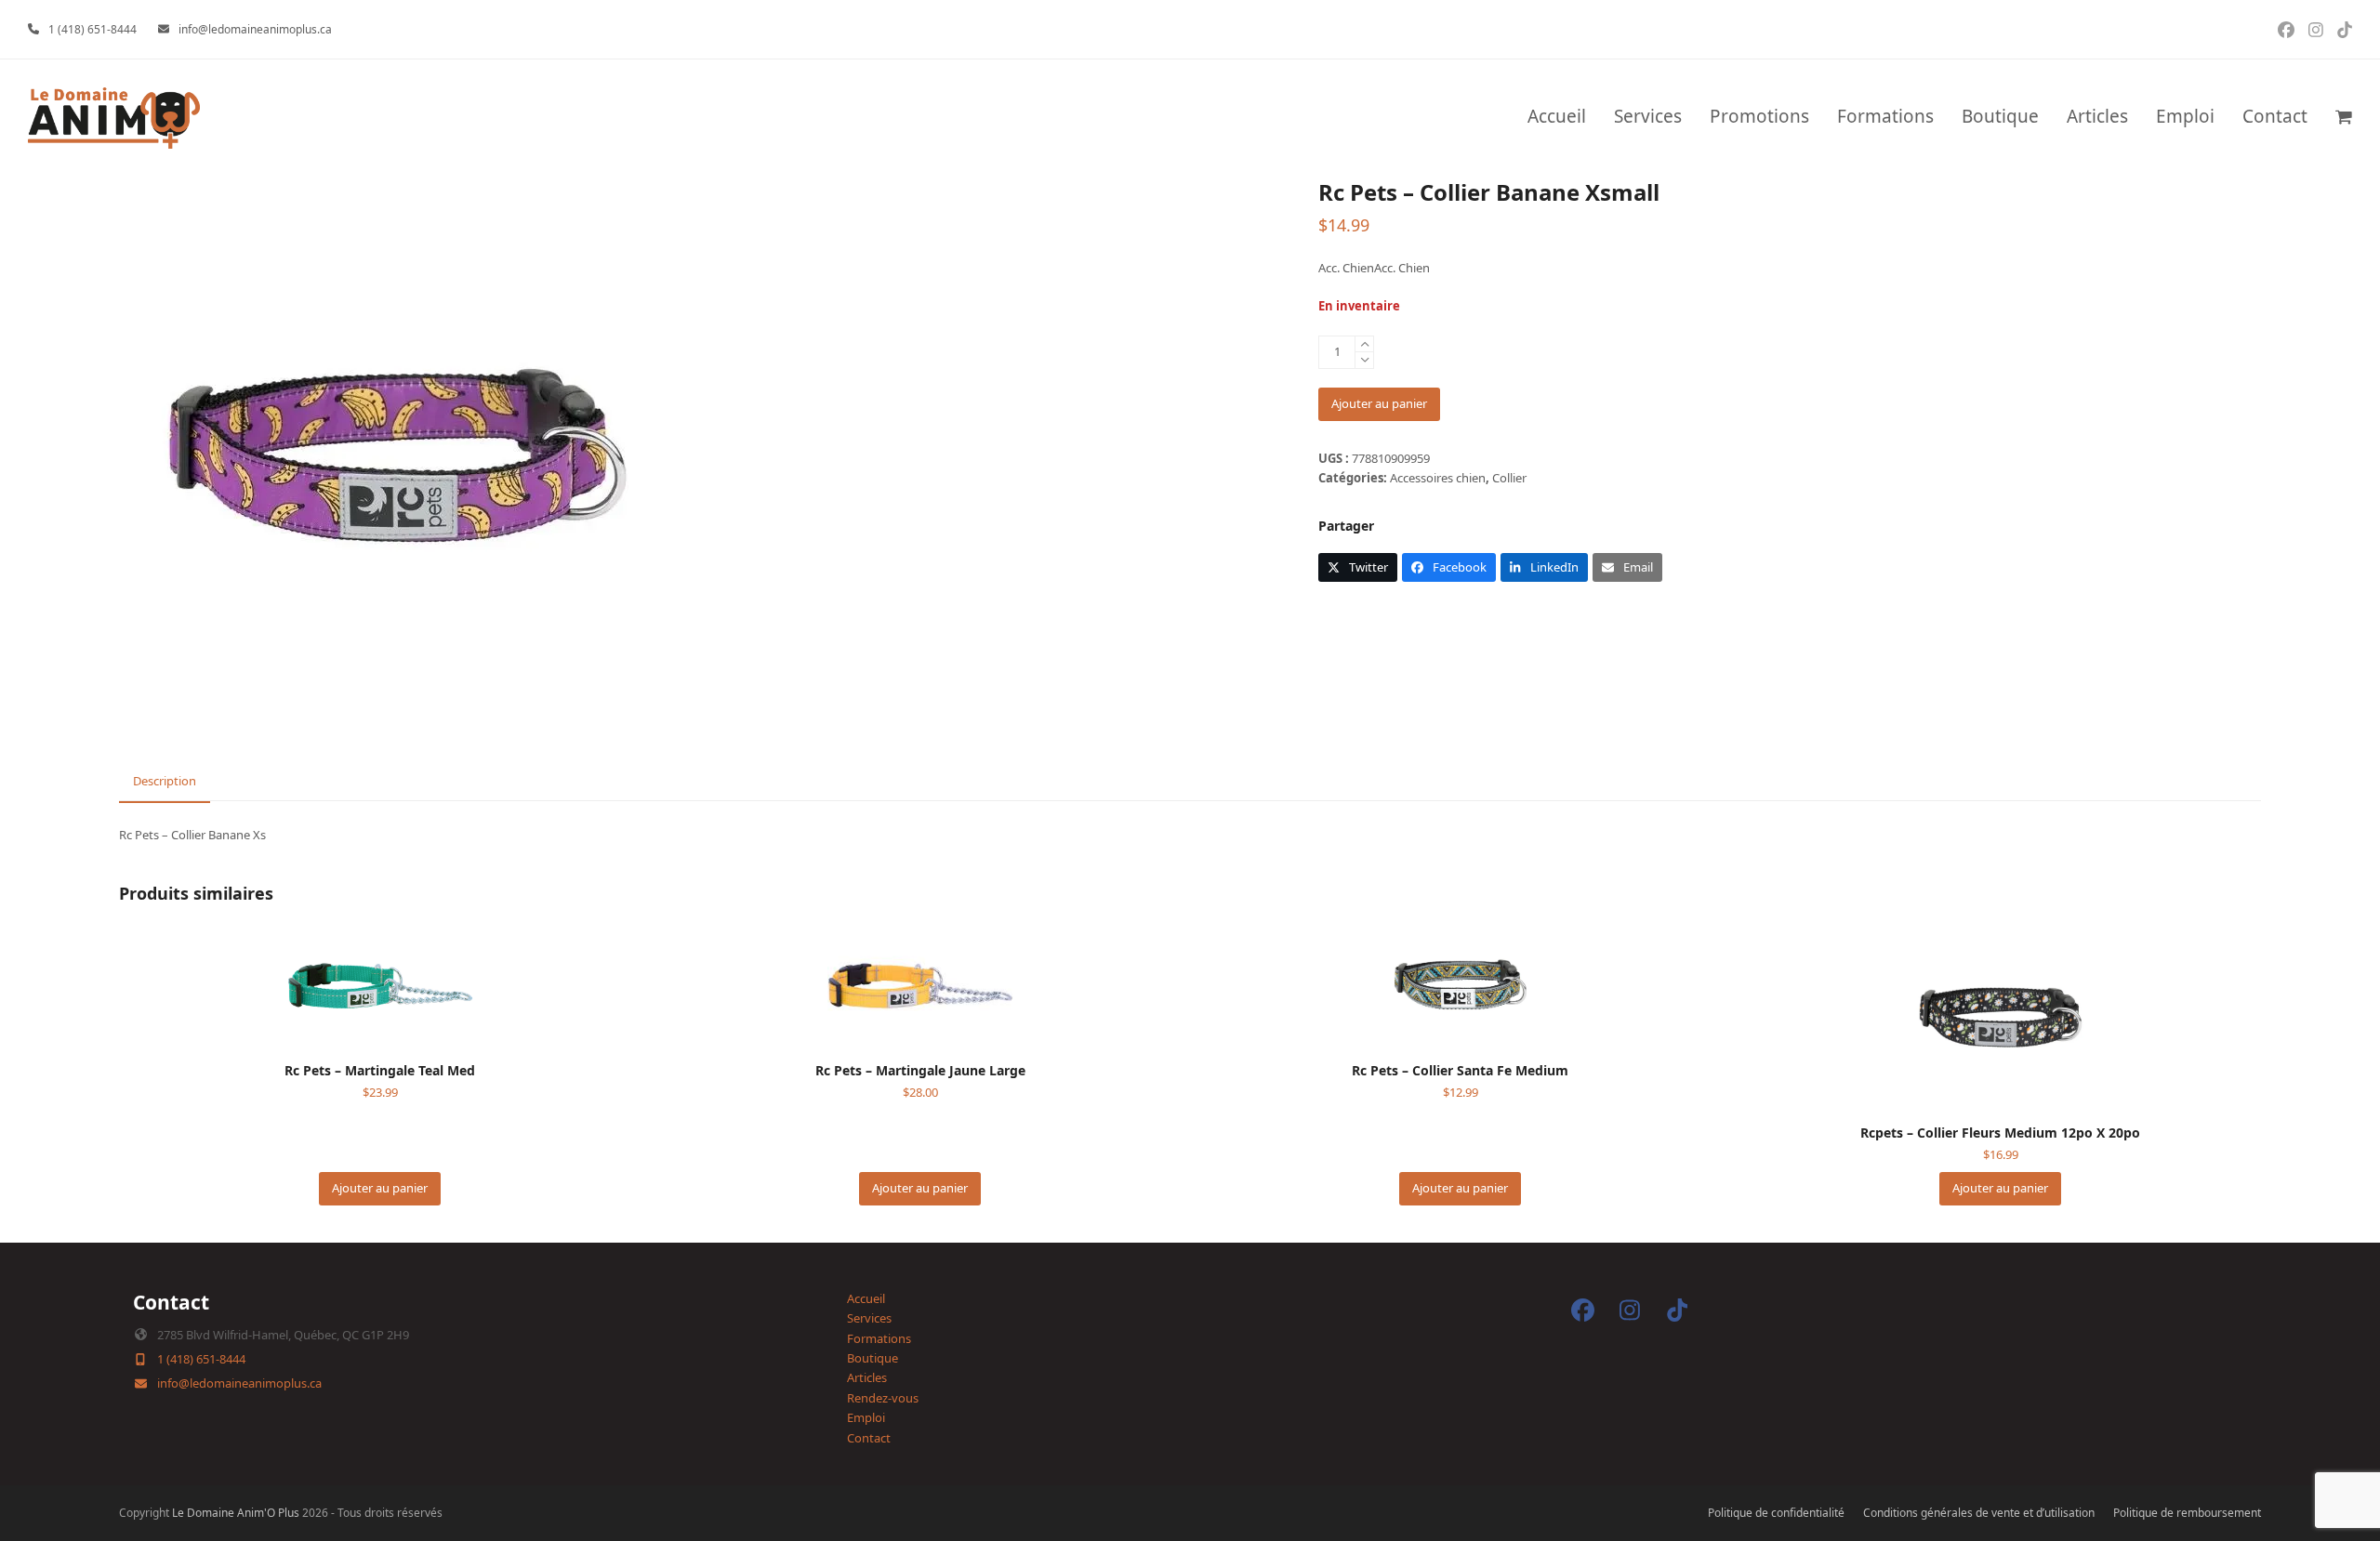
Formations (879, 1338)
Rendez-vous (883, 1398)
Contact (869, 1438)
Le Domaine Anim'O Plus (236, 1513)
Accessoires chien (1438, 478)
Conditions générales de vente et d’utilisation (1979, 1513)
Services (869, 1318)
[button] (2344, 118)
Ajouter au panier (1379, 403)
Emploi (866, 1417)
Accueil (866, 1298)
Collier (1509, 478)
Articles (867, 1377)
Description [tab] (165, 781)
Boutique (873, 1358)
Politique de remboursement (2187, 1513)
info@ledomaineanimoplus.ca (255, 29)
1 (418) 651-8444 (93, 29)
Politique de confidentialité (1776, 1513)
